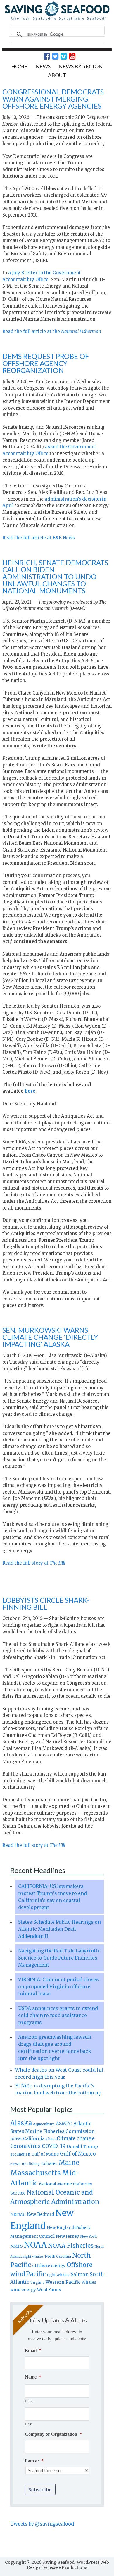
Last (29, 2424)
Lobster (49, 2163)
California (34, 2139)
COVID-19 (54, 2146)
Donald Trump (82, 2146)
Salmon (80, 2274)
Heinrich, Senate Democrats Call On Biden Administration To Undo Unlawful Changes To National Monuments (55, 576)
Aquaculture (44, 2124)
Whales (89, 2282)
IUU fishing (31, 2164)
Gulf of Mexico (78, 2154)
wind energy (23, 2290)
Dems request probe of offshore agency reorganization (46, 363)
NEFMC (18, 2214)
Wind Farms (49, 2290)
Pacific (36, 2274)
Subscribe (40, 2489)
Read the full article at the (52, 331)
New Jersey (67, 2236)
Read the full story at (34, 1563)
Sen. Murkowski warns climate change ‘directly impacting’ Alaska (50, 1337)
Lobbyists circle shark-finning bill (46, 1603)
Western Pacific (63, 2282)
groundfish (20, 2154)
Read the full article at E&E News (39, 538)
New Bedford (40, 2214)
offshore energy (49, 2266)
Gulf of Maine (45, 2154)
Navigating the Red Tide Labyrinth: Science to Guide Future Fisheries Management (59, 1958)
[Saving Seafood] (57, 19)
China (51, 2139)
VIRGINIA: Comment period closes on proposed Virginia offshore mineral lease (58, 1987)
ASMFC (64, 2124)
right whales (58, 2275)
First (29, 2401)
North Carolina (58, 2256)
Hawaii (15, 2164)
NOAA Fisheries (71, 2246)
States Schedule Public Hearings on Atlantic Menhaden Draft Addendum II (59, 1929)
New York (88, 2236)
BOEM (16, 2139)
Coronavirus (25, 2146)
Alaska (21, 2123)
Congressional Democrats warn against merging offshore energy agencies (53, 99)
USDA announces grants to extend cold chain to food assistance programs (58, 2015)
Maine (69, 2163)
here (30, 1091)
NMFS (17, 2246)
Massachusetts (36, 2173)
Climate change (76, 2139)
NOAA (35, 2245)
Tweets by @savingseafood (42, 2524)
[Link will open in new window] (44, 56)
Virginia (37, 2283)
